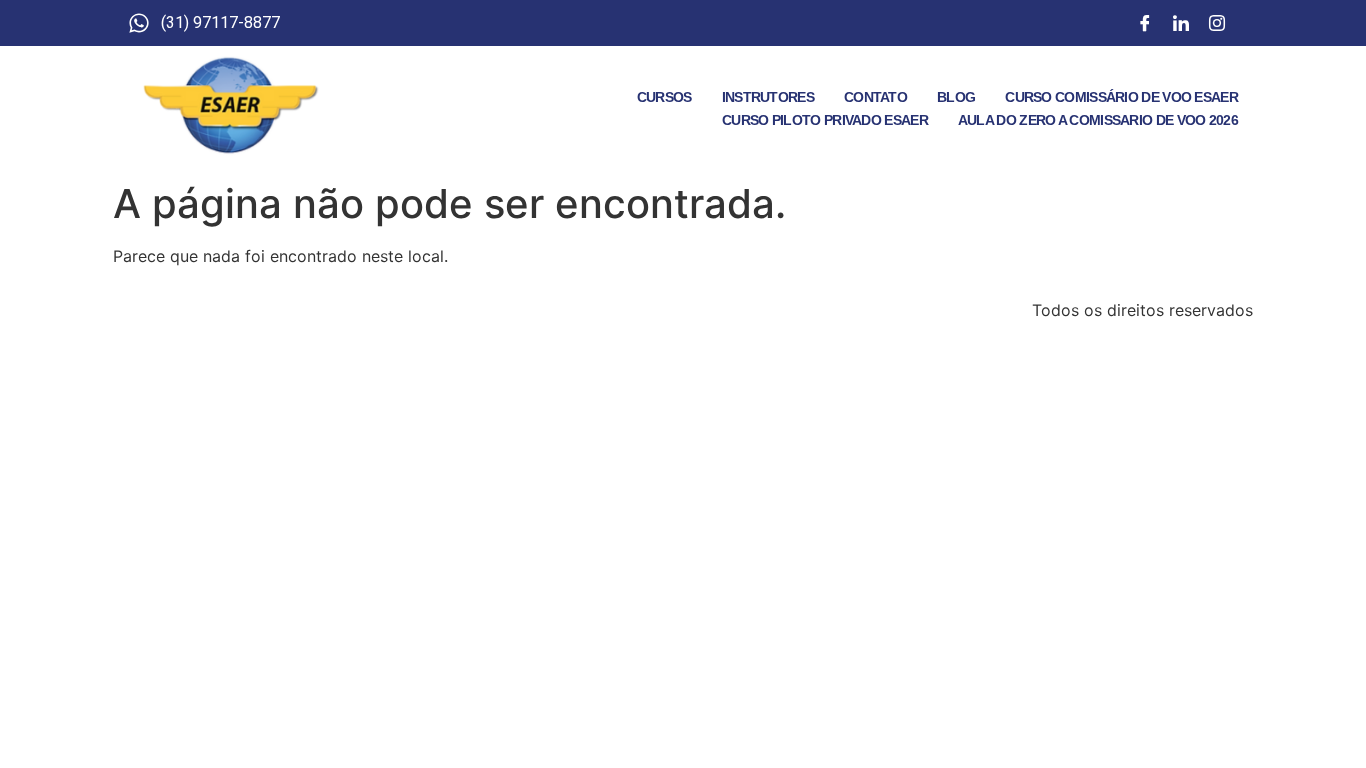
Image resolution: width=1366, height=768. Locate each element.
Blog (956, 97)
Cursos (664, 97)
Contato (875, 97)
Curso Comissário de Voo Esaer (1121, 97)
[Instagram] (1217, 23)
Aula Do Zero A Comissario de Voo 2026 (1098, 120)
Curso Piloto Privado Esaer (825, 120)
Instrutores (768, 97)
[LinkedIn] (1181, 23)
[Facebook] (1145, 23)
